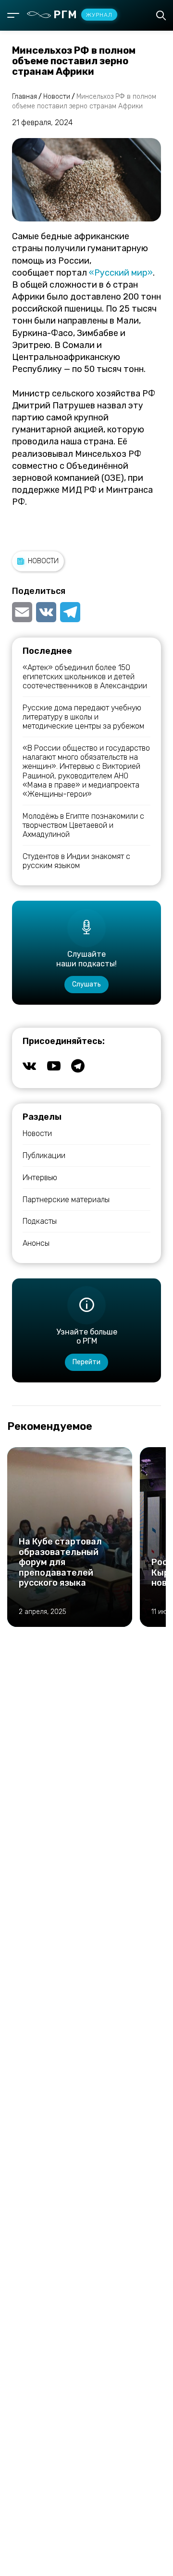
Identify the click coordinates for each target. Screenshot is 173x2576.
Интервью (40, 1178)
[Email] (23, 612)
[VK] (46, 612)
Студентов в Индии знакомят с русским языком (76, 861)
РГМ (83, 15)
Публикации (44, 1155)
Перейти (86, 1362)
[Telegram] (70, 612)
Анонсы (36, 1243)
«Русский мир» (121, 273)
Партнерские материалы (66, 1200)
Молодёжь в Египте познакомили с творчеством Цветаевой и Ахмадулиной (83, 825)
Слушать (86, 984)
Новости (43, 561)
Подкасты (40, 1221)
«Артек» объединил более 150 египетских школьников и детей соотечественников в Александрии (85, 677)
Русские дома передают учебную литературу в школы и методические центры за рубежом (83, 717)
